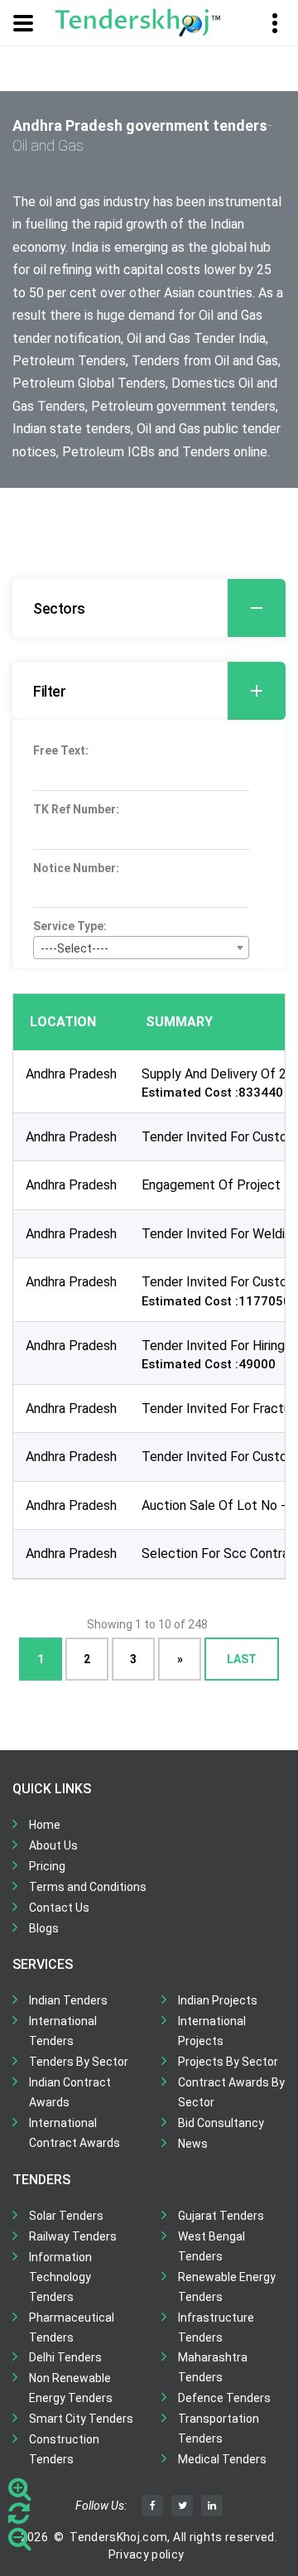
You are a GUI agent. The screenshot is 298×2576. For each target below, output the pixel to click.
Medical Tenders (222, 2459)
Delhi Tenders (65, 2357)
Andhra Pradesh (71, 1074)
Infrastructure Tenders (216, 2328)
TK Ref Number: (76, 809)
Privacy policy (147, 2554)
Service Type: (70, 926)
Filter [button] (49, 691)
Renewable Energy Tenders (227, 2287)
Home (45, 1825)
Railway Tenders (73, 2236)
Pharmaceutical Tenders (72, 2328)
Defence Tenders (224, 2398)
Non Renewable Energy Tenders (71, 2388)
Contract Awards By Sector (231, 2092)
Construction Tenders (64, 2449)
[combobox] (141, 948)
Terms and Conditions (88, 1887)
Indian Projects (218, 2000)
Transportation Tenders (219, 2429)
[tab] (149, 608)
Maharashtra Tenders (213, 2367)
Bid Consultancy (221, 2123)
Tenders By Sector (79, 2062)
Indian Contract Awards (70, 2092)
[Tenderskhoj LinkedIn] (212, 2506)
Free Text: (61, 750)
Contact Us (59, 1908)
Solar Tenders (66, 2216)
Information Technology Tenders (60, 2277)
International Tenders (63, 2031)
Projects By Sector (228, 2062)
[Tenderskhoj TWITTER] (182, 2506)
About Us (53, 1845)
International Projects (212, 2031)
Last (242, 1659)
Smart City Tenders (81, 2419)
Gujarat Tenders (221, 2216)
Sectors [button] (59, 608)
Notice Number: (76, 868)
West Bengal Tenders (211, 2246)
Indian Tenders (68, 2000)
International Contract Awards (74, 2133)
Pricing (47, 1866)
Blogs (44, 1928)
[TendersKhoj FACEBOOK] (152, 2506)
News (193, 2144)
